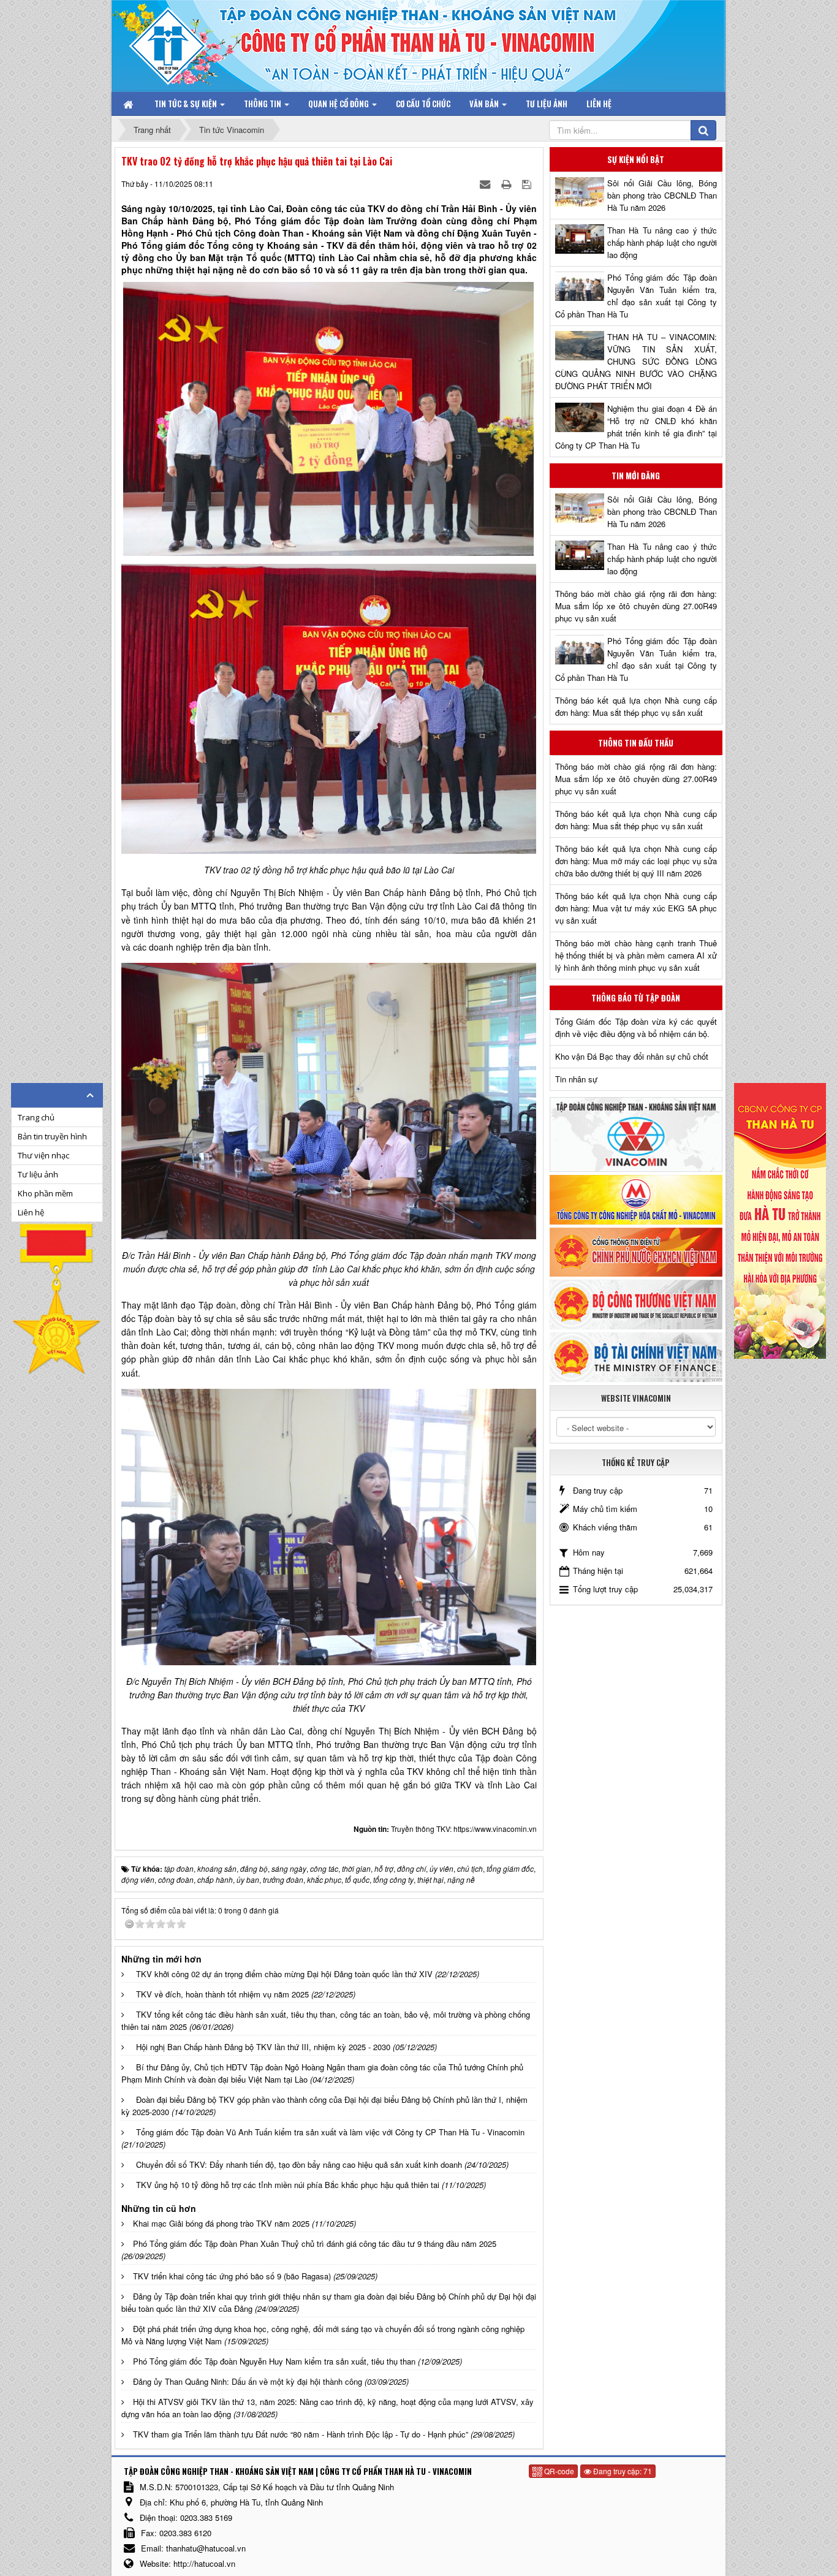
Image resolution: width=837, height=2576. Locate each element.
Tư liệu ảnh (38, 1174)
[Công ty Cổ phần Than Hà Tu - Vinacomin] (176, 43)
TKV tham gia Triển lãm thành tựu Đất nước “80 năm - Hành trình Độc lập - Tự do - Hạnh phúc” (301, 2434)
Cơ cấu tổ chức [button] (423, 104)
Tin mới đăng (636, 476)
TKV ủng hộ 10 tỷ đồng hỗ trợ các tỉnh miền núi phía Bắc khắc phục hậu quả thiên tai (288, 2185)
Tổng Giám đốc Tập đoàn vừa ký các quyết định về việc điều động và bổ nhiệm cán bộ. (636, 1028)
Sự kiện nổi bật (636, 159)
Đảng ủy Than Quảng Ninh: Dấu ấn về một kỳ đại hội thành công (248, 2381)
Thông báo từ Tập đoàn (636, 998)
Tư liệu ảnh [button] (547, 104)
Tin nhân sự (576, 1079)
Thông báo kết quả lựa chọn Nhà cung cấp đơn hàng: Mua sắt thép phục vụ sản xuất (636, 706)
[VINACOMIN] (636, 1134)
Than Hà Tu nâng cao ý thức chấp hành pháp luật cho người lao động (662, 242)
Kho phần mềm (45, 1193)
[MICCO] (636, 1199)
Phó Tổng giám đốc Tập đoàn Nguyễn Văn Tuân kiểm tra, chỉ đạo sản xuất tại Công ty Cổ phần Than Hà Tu (636, 296)
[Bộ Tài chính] (636, 1356)
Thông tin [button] (263, 104)
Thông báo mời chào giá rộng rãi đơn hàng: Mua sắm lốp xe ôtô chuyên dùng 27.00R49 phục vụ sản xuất (636, 606)
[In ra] (507, 184)
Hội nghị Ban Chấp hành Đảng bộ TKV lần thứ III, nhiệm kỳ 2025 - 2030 (263, 2047)
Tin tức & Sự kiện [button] (187, 104)
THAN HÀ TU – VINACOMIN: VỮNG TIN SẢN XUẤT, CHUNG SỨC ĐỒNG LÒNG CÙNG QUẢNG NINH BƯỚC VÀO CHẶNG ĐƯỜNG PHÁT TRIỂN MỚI (636, 361)
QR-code (558, 2471)
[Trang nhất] (129, 104)
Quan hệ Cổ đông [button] (339, 104)
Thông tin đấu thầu (636, 743)
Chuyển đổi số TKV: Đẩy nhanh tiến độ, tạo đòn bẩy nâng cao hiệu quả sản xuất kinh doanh (299, 2164)
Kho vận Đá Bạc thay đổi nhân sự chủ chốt (632, 1056)
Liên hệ (31, 1212)
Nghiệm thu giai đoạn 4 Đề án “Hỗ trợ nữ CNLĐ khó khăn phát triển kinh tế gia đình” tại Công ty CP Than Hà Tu (636, 427)
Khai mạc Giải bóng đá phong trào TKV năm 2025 (221, 2223)
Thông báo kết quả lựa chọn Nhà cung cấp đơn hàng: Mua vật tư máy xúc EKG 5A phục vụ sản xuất (636, 908)
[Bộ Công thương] (636, 1303)
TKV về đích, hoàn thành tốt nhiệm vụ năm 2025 (222, 1994)
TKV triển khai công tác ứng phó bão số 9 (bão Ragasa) (232, 2276)
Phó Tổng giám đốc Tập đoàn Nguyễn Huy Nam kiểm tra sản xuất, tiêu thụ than (274, 2361)
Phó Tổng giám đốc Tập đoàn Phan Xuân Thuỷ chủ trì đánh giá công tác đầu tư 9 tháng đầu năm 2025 (315, 2244)
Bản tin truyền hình (52, 1136)
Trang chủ (36, 1117)
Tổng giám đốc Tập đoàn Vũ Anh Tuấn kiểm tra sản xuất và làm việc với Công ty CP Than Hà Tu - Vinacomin (330, 2132)
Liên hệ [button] (599, 104)
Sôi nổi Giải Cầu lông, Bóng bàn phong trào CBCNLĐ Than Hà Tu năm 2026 (662, 195)
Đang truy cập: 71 (622, 2471)
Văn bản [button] (485, 104)
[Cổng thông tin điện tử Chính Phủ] (636, 1251)
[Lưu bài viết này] (528, 184)
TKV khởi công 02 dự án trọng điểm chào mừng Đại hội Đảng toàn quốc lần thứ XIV (284, 1974)
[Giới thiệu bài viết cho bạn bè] (486, 184)
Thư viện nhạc (44, 1155)
